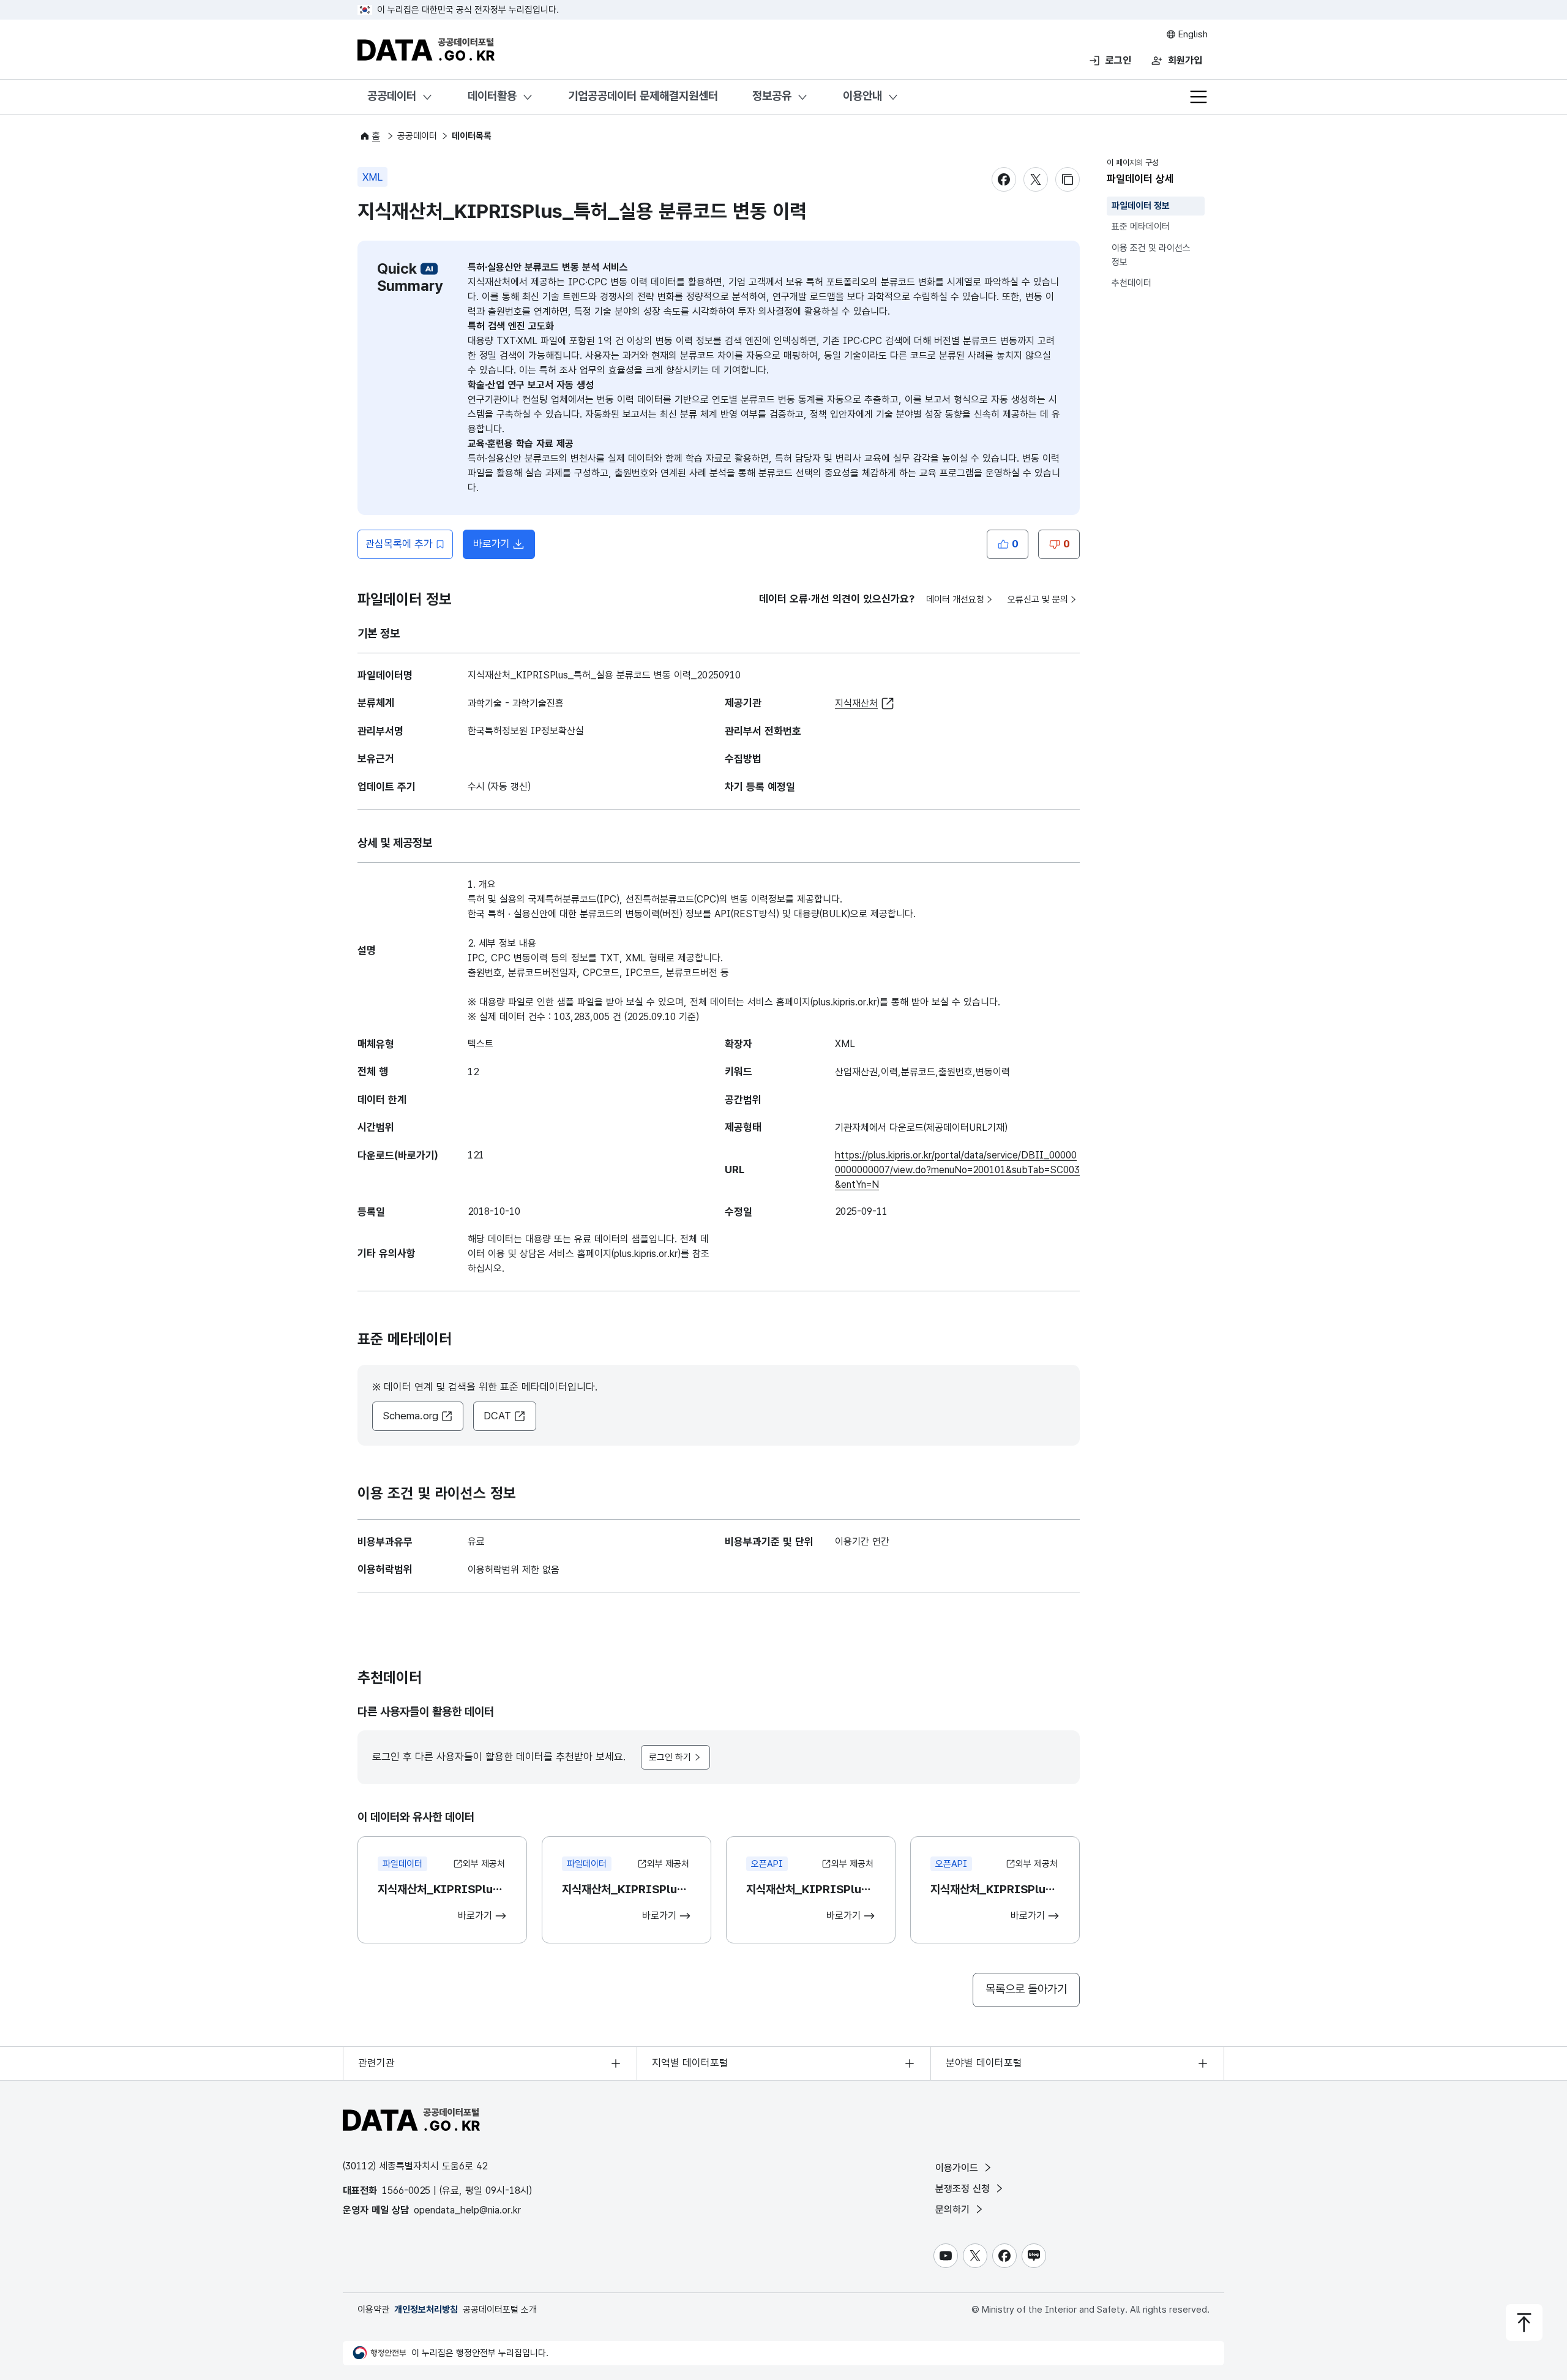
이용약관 (373, 2310)
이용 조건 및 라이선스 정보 (1151, 255)
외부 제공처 (484, 1864)
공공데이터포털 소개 (500, 2310)
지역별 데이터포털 (690, 2063)
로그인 (1118, 60)
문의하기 (954, 2209)
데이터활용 (492, 96)
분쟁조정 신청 (964, 2189)
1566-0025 (406, 2190)
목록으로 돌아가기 (1026, 1989)
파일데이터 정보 (1141, 206)
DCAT (497, 1416)
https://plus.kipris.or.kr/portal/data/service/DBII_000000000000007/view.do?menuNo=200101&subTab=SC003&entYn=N (957, 1170)
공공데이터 (392, 96)
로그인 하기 (670, 1757)
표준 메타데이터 (1141, 227)
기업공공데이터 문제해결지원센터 (643, 96)
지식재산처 (856, 703)
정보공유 (772, 96)
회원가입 (1185, 60)
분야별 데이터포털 (984, 2063)
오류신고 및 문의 (1038, 599)
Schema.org (410, 1416)
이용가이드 (958, 2168)
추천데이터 (1131, 283)
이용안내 (862, 96)
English (1192, 34)
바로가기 (504, 547)
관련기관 (376, 2063)
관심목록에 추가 (399, 544)
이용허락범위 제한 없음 (514, 1570)
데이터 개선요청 (955, 599)
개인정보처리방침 (426, 2310)
